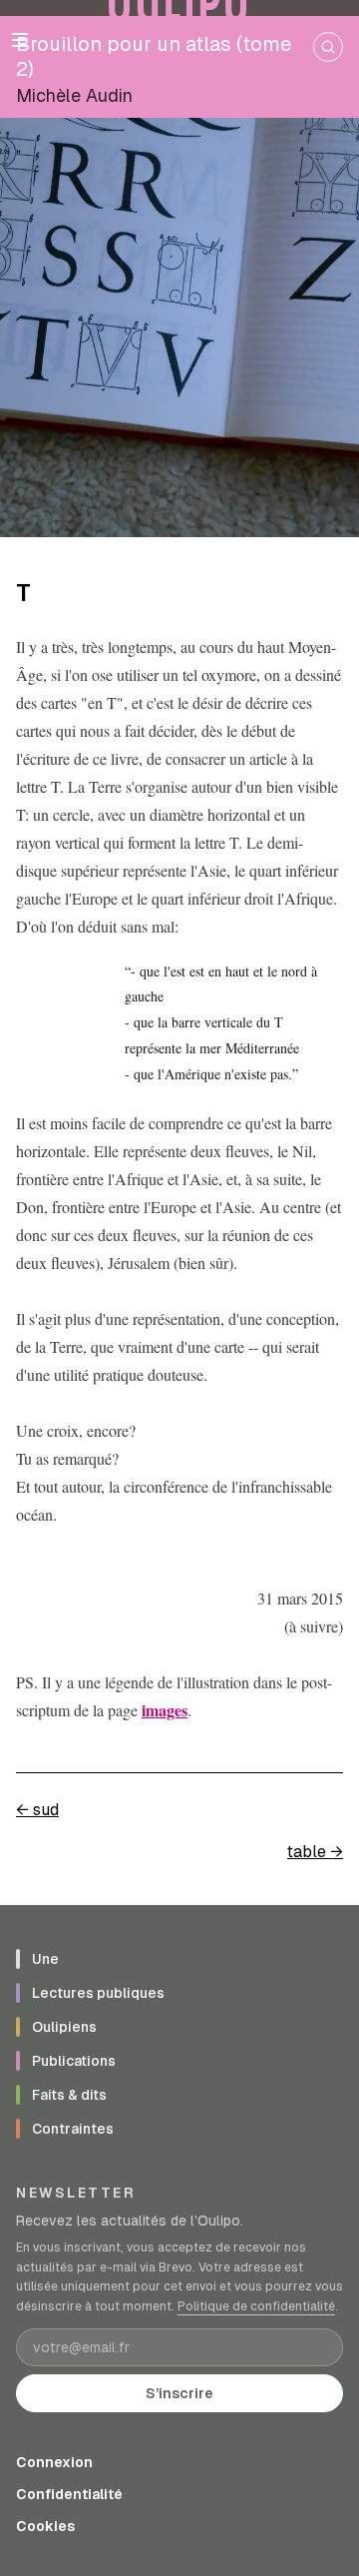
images (165, 1710)
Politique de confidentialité (256, 2306)
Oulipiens (64, 2027)
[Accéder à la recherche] (328, 47)
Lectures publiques (98, 1993)
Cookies (45, 2526)
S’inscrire (179, 2393)
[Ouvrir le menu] (20, 40)
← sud (37, 1810)
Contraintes (73, 2129)
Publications (74, 2061)
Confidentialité (69, 2494)
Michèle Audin (74, 95)
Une (45, 1959)
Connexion (54, 2462)
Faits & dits (69, 2095)
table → (315, 1852)
